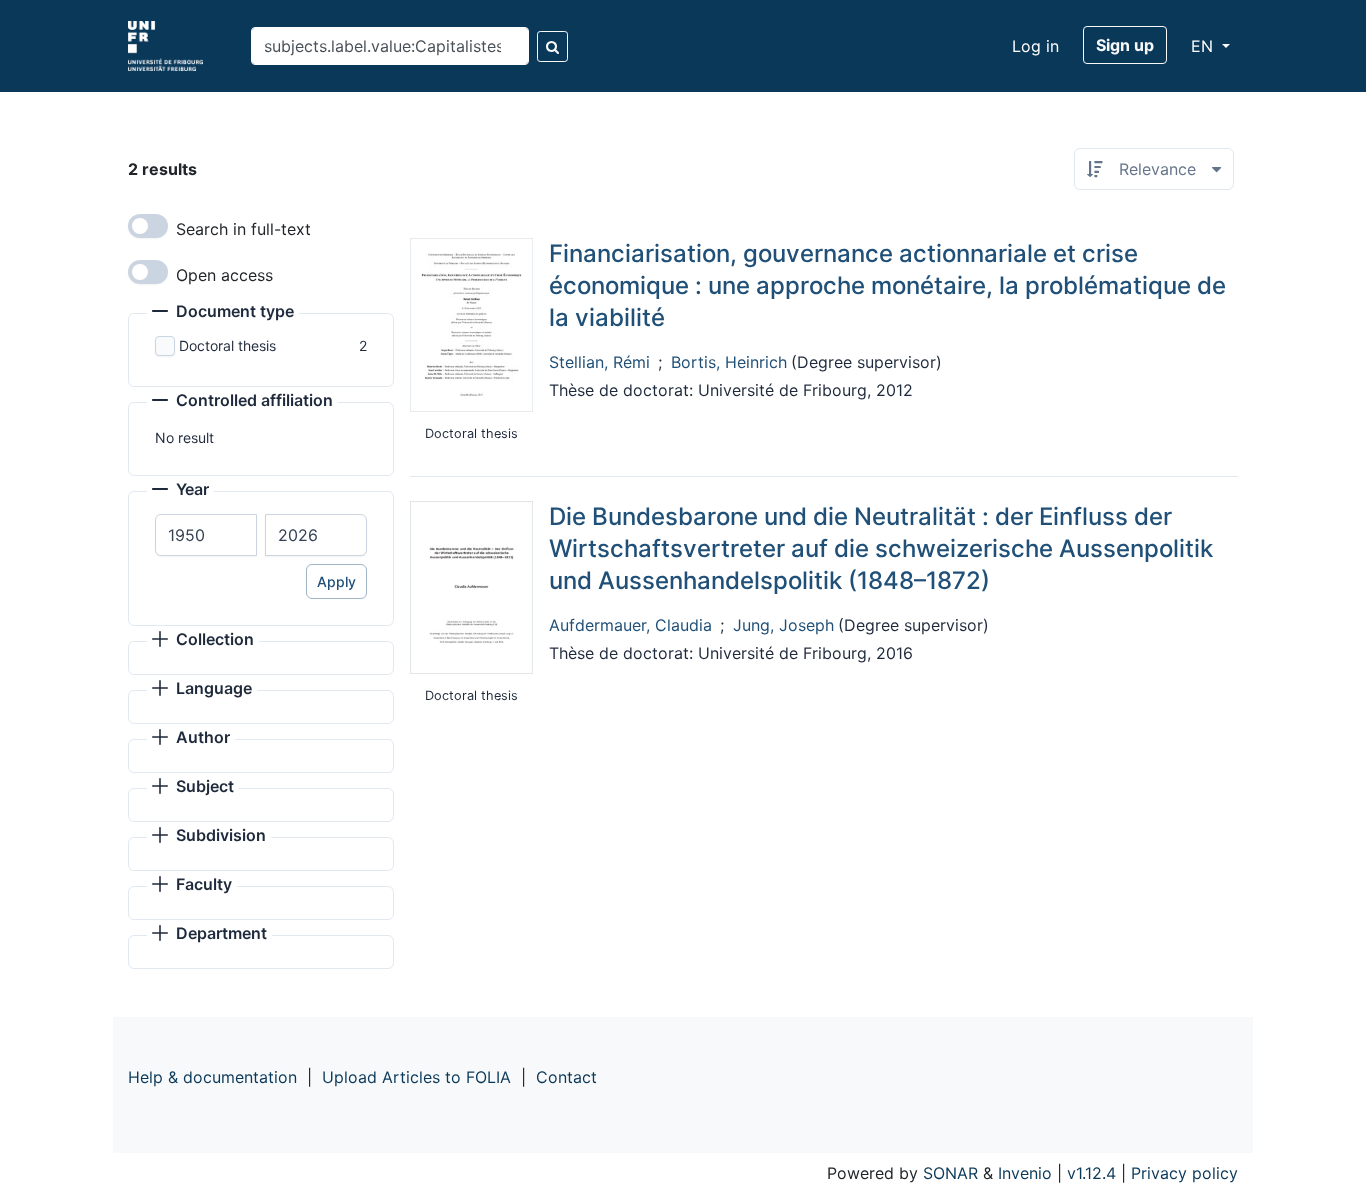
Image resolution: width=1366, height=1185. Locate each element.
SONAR (950, 1173)
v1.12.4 (1091, 1173)
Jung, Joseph (783, 625)
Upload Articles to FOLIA (416, 1077)
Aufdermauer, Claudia (630, 625)
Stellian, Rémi (599, 362)
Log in (1035, 46)
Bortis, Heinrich (729, 362)
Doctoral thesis (227, 345)
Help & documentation (212, 1077)
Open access (224, 275)
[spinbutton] (206, 535)
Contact (566, 1077)
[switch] (148, 226)
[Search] (552, 46)
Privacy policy (1184, 1173)
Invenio (1025, 1173)
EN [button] (1204, 46)
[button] (223, 313)
